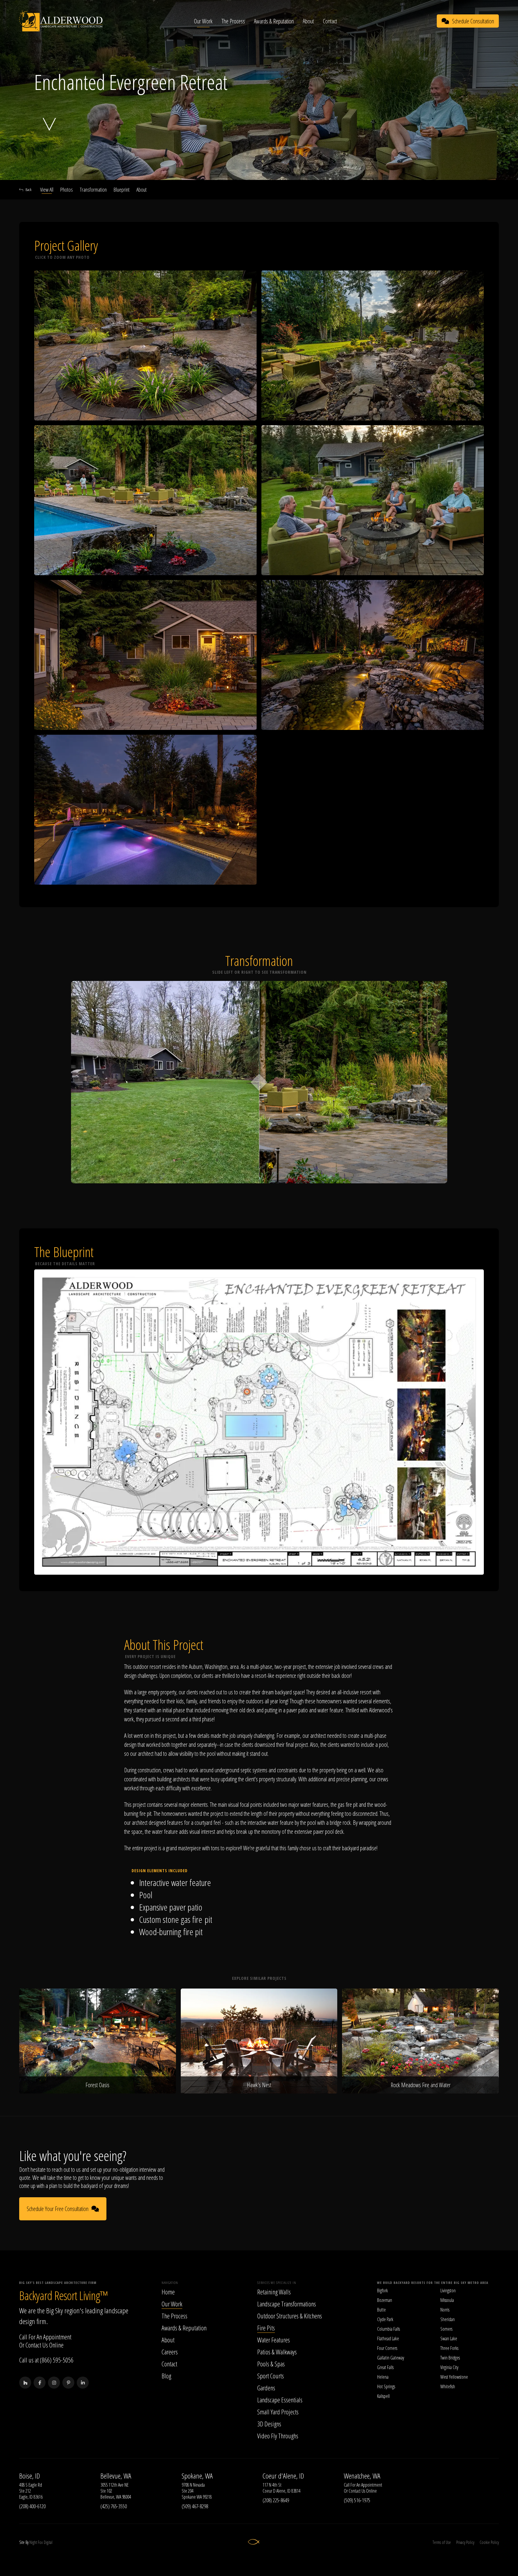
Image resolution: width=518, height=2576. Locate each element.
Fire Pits (266, 2328)
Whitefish (448, 2386)
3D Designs (269, 2424)
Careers (170, 2352)
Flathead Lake (388, 2338)
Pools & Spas (271, 2364)
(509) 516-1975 (357, 2500)
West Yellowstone (454, 2377)
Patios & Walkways (277, 2352)
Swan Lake (449, 2338)
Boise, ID (30, 2476)
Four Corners (387, 2348)
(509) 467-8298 (195, 2506)
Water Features (274, 2340)
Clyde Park (385, 2319)
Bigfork (383, 2291)
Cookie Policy (489, 2542)
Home (168, 2292)
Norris (445, 2310)
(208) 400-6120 (32, 2506)
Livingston (448, 2291)
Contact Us (37, 2345)
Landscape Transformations (287, 2304)
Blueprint (122, 190)
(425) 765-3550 (114, 2506)
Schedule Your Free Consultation (58, 2209)
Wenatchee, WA (362, 2476)
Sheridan (448, 2319)
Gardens (266, 2388)
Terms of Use (442, 2542)
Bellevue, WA (116, 2476)
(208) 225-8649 (276, 2500)
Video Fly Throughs (278, 2436)
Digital (48, 2542)
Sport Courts (271, 2376)
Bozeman (385, 2300)
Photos (67, 190)
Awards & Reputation (274, 21)
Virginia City (449, 2367)
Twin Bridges (450, 2358)
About (308, 21)
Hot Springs (386, 2386)
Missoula (447, 2300)
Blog (166, 2376)
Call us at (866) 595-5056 (46, 2360)
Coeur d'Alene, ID (283, 2476)
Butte (381, 2310)
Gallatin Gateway (391, 2358)
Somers (446, 2329)
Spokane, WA (197, 2476)
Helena (383, 2377)
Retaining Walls (274, 2292)
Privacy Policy (465, 2542)
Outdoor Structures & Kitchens (290, 2316)
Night (33, 2542)
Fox (40, 2542)
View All (47, 190)
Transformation (93, 190)
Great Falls (385, 2367)
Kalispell (383, 2396)
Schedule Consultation (473, 21)
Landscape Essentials (280, 2400)
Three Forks (449, 2348)
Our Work (203, 21)
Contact (330, 21)
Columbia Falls (389, 2329)
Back (28, 190)
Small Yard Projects (278, 2412)
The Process (233, 21)
